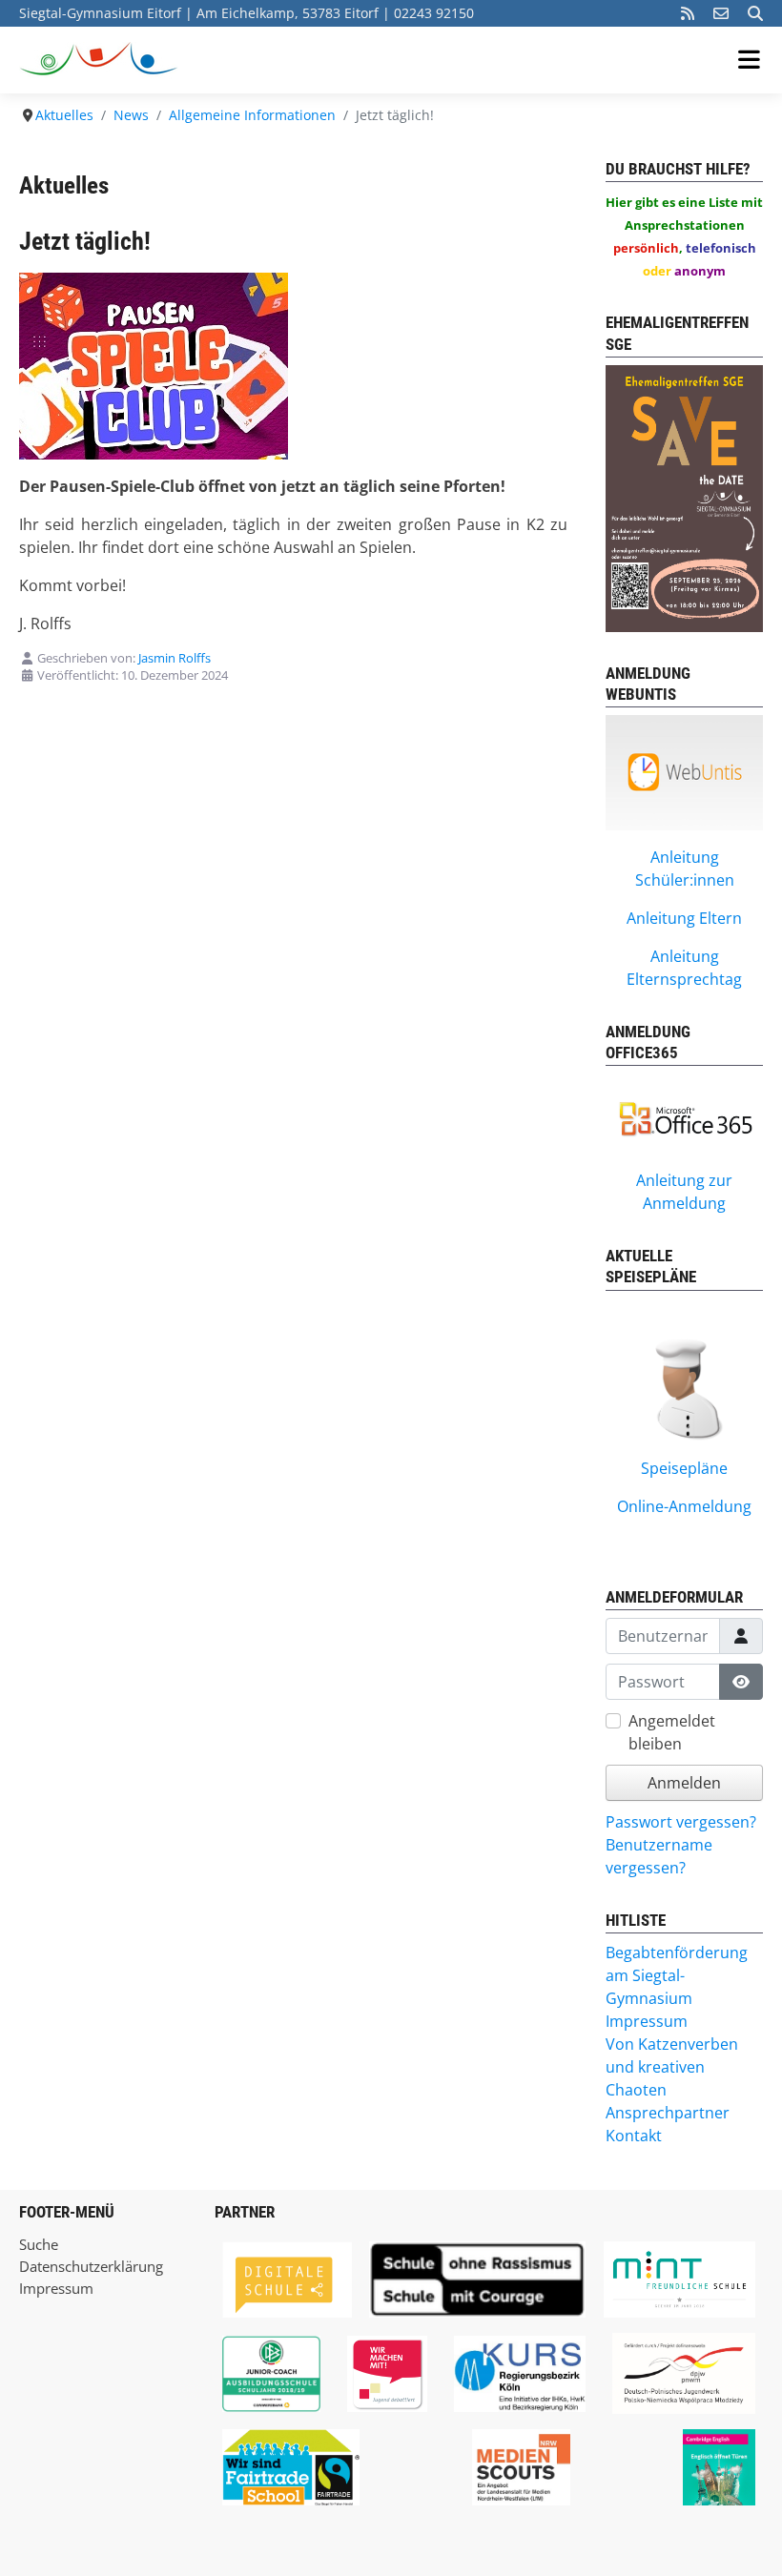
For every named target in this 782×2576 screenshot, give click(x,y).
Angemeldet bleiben (672, 1732)
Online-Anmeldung (684, 1506)
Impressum (56, 2288)
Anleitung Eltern (684, 918)
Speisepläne (684, 1468)
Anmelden (684, 1783)
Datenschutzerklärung (91, 2266)
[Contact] (721, 13)
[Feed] (688, 13)
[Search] (755, 13)
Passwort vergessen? (681, 1822)
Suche (39, 2244)
